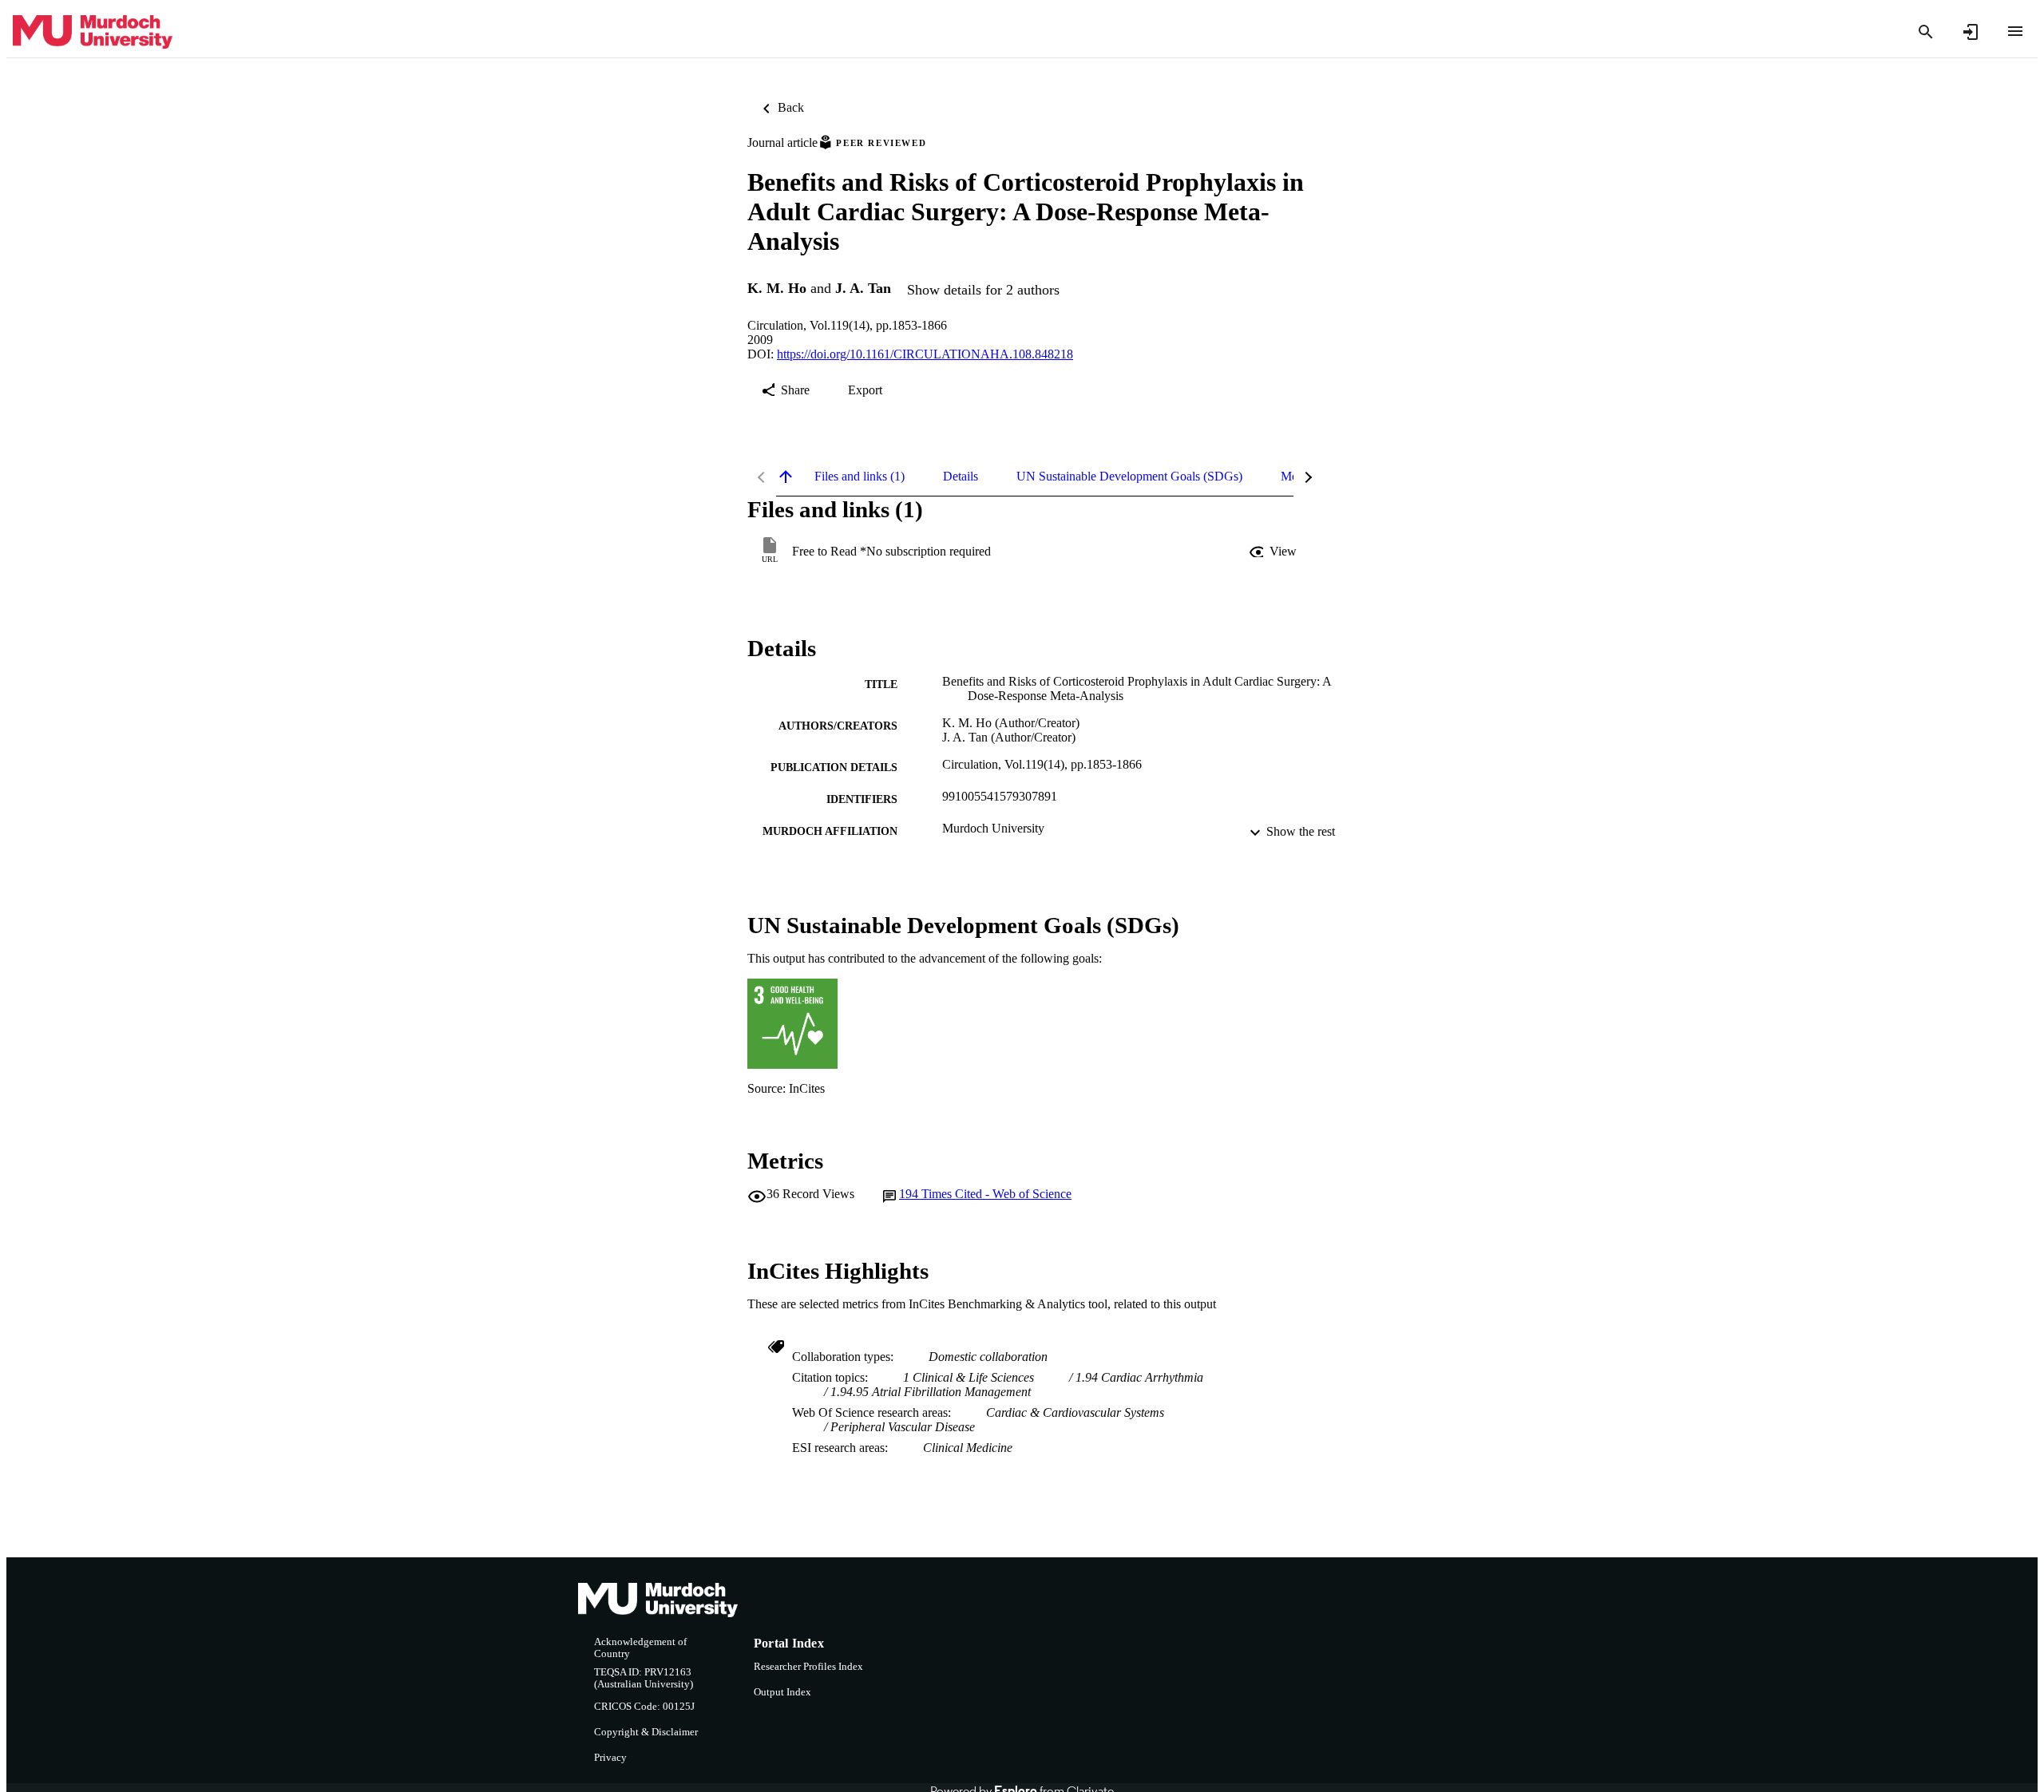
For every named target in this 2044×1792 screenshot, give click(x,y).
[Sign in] (1971, 32)
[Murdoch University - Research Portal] (93, 32)
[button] (1274, 552)
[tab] (860, 477)
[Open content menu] (2015, 31)
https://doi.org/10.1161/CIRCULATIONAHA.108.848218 (925, 354)
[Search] (1926, 32)
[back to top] (786, 477)
